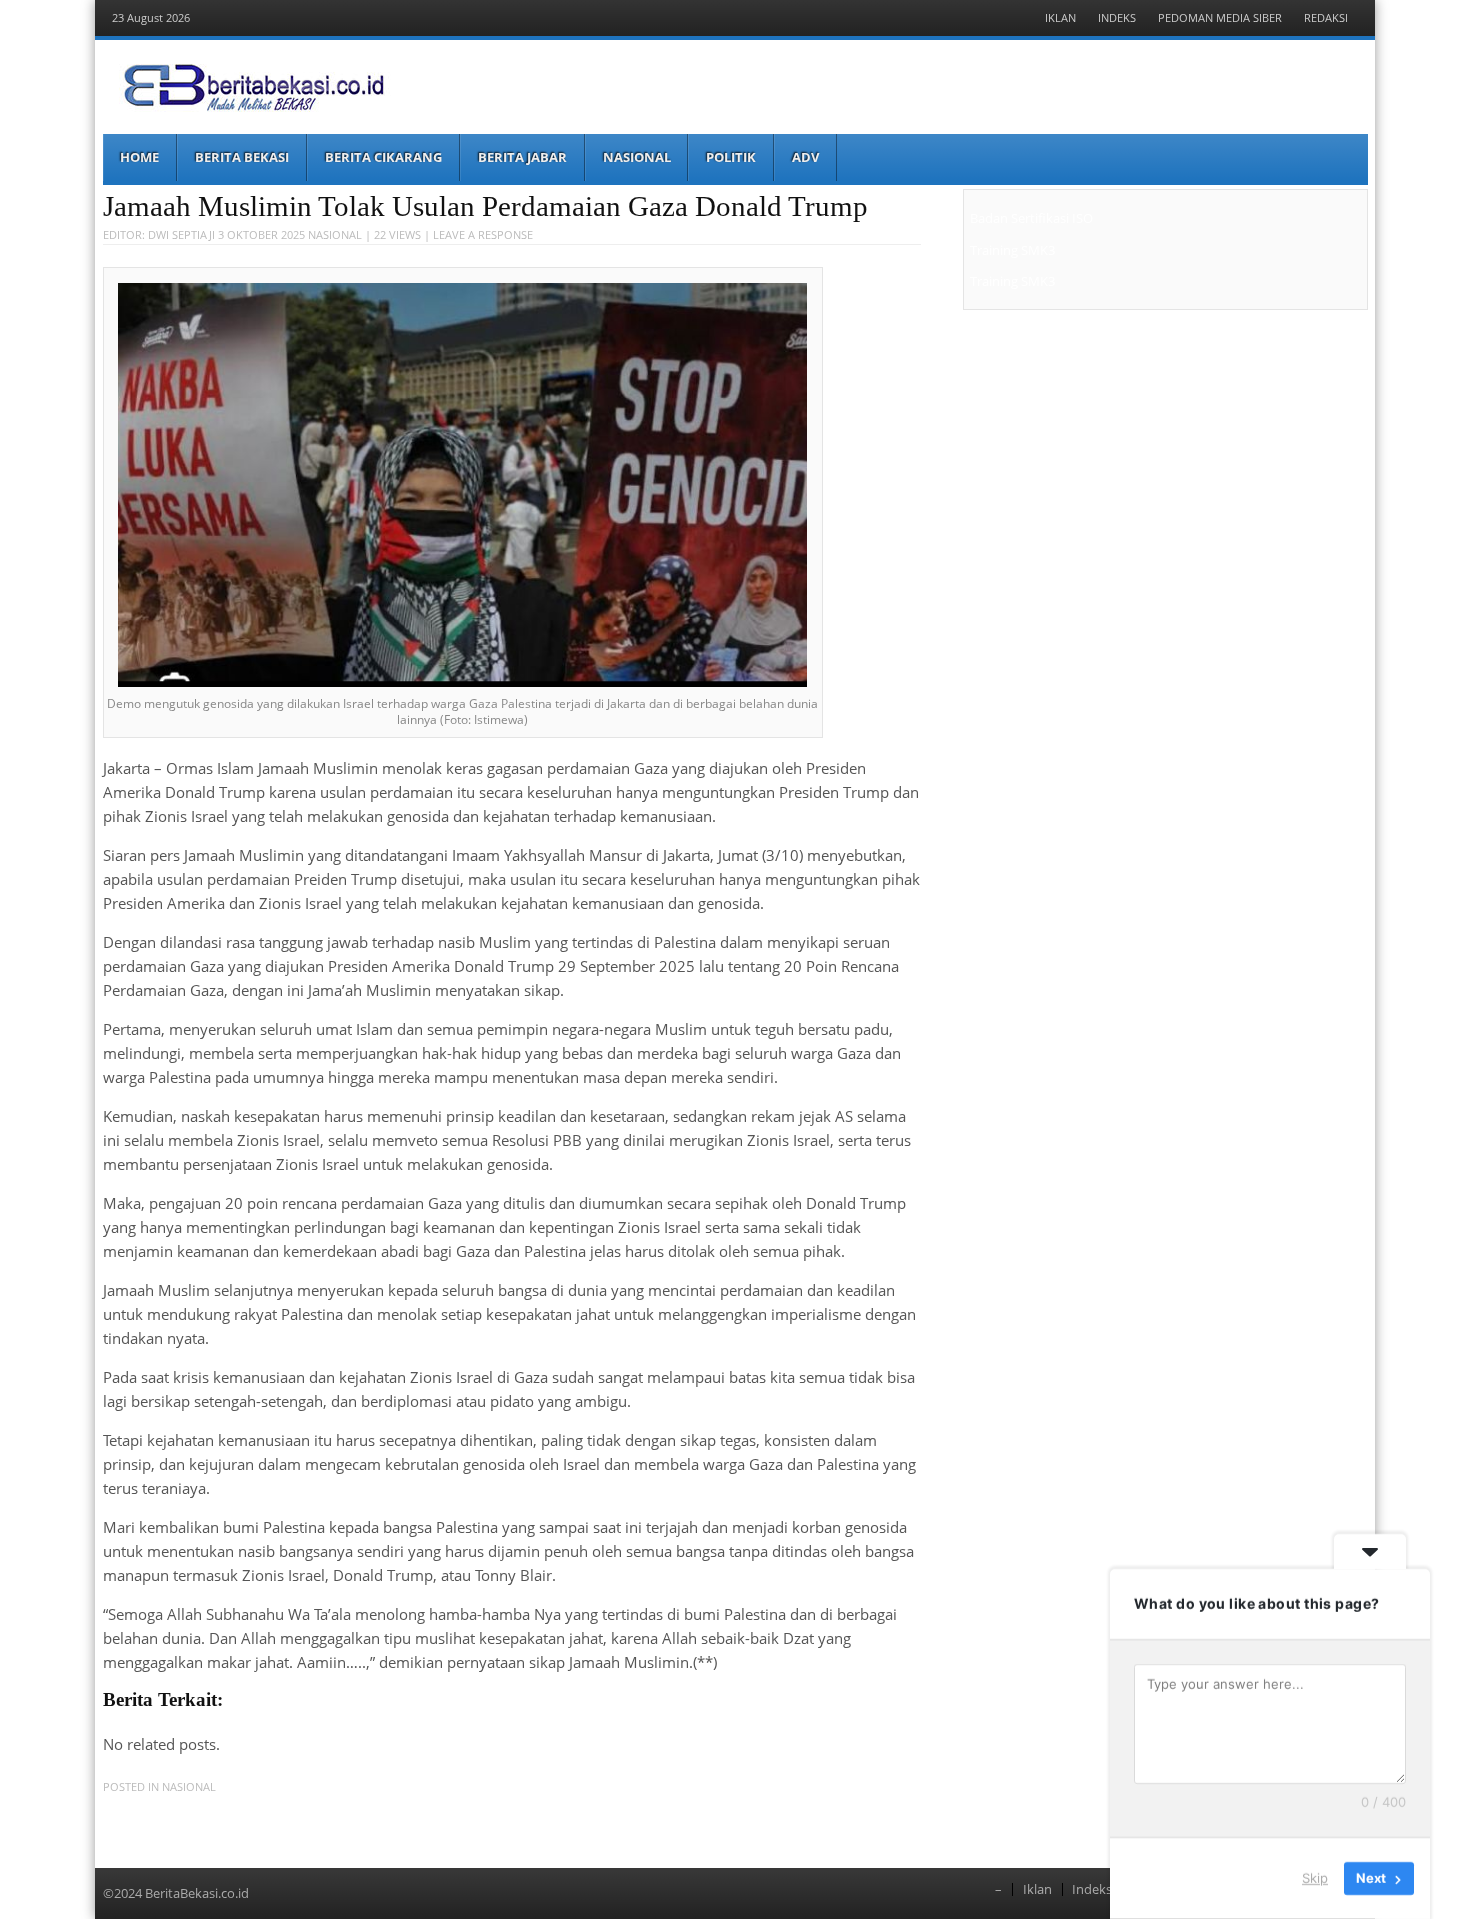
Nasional (637, 157)
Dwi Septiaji (181, 234)
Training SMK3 (1012, 250)
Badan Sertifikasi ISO (1031, 218)
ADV (805, 157)
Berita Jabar (522, 157)
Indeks (1117, 17)
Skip (1315, 1878)
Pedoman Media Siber (1220, 17)
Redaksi (1326, 17)
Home (139, 157)
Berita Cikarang (383, 157)
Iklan (1060, 17)
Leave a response (483, 234)
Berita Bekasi (242, 157)
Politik (731, 157)
